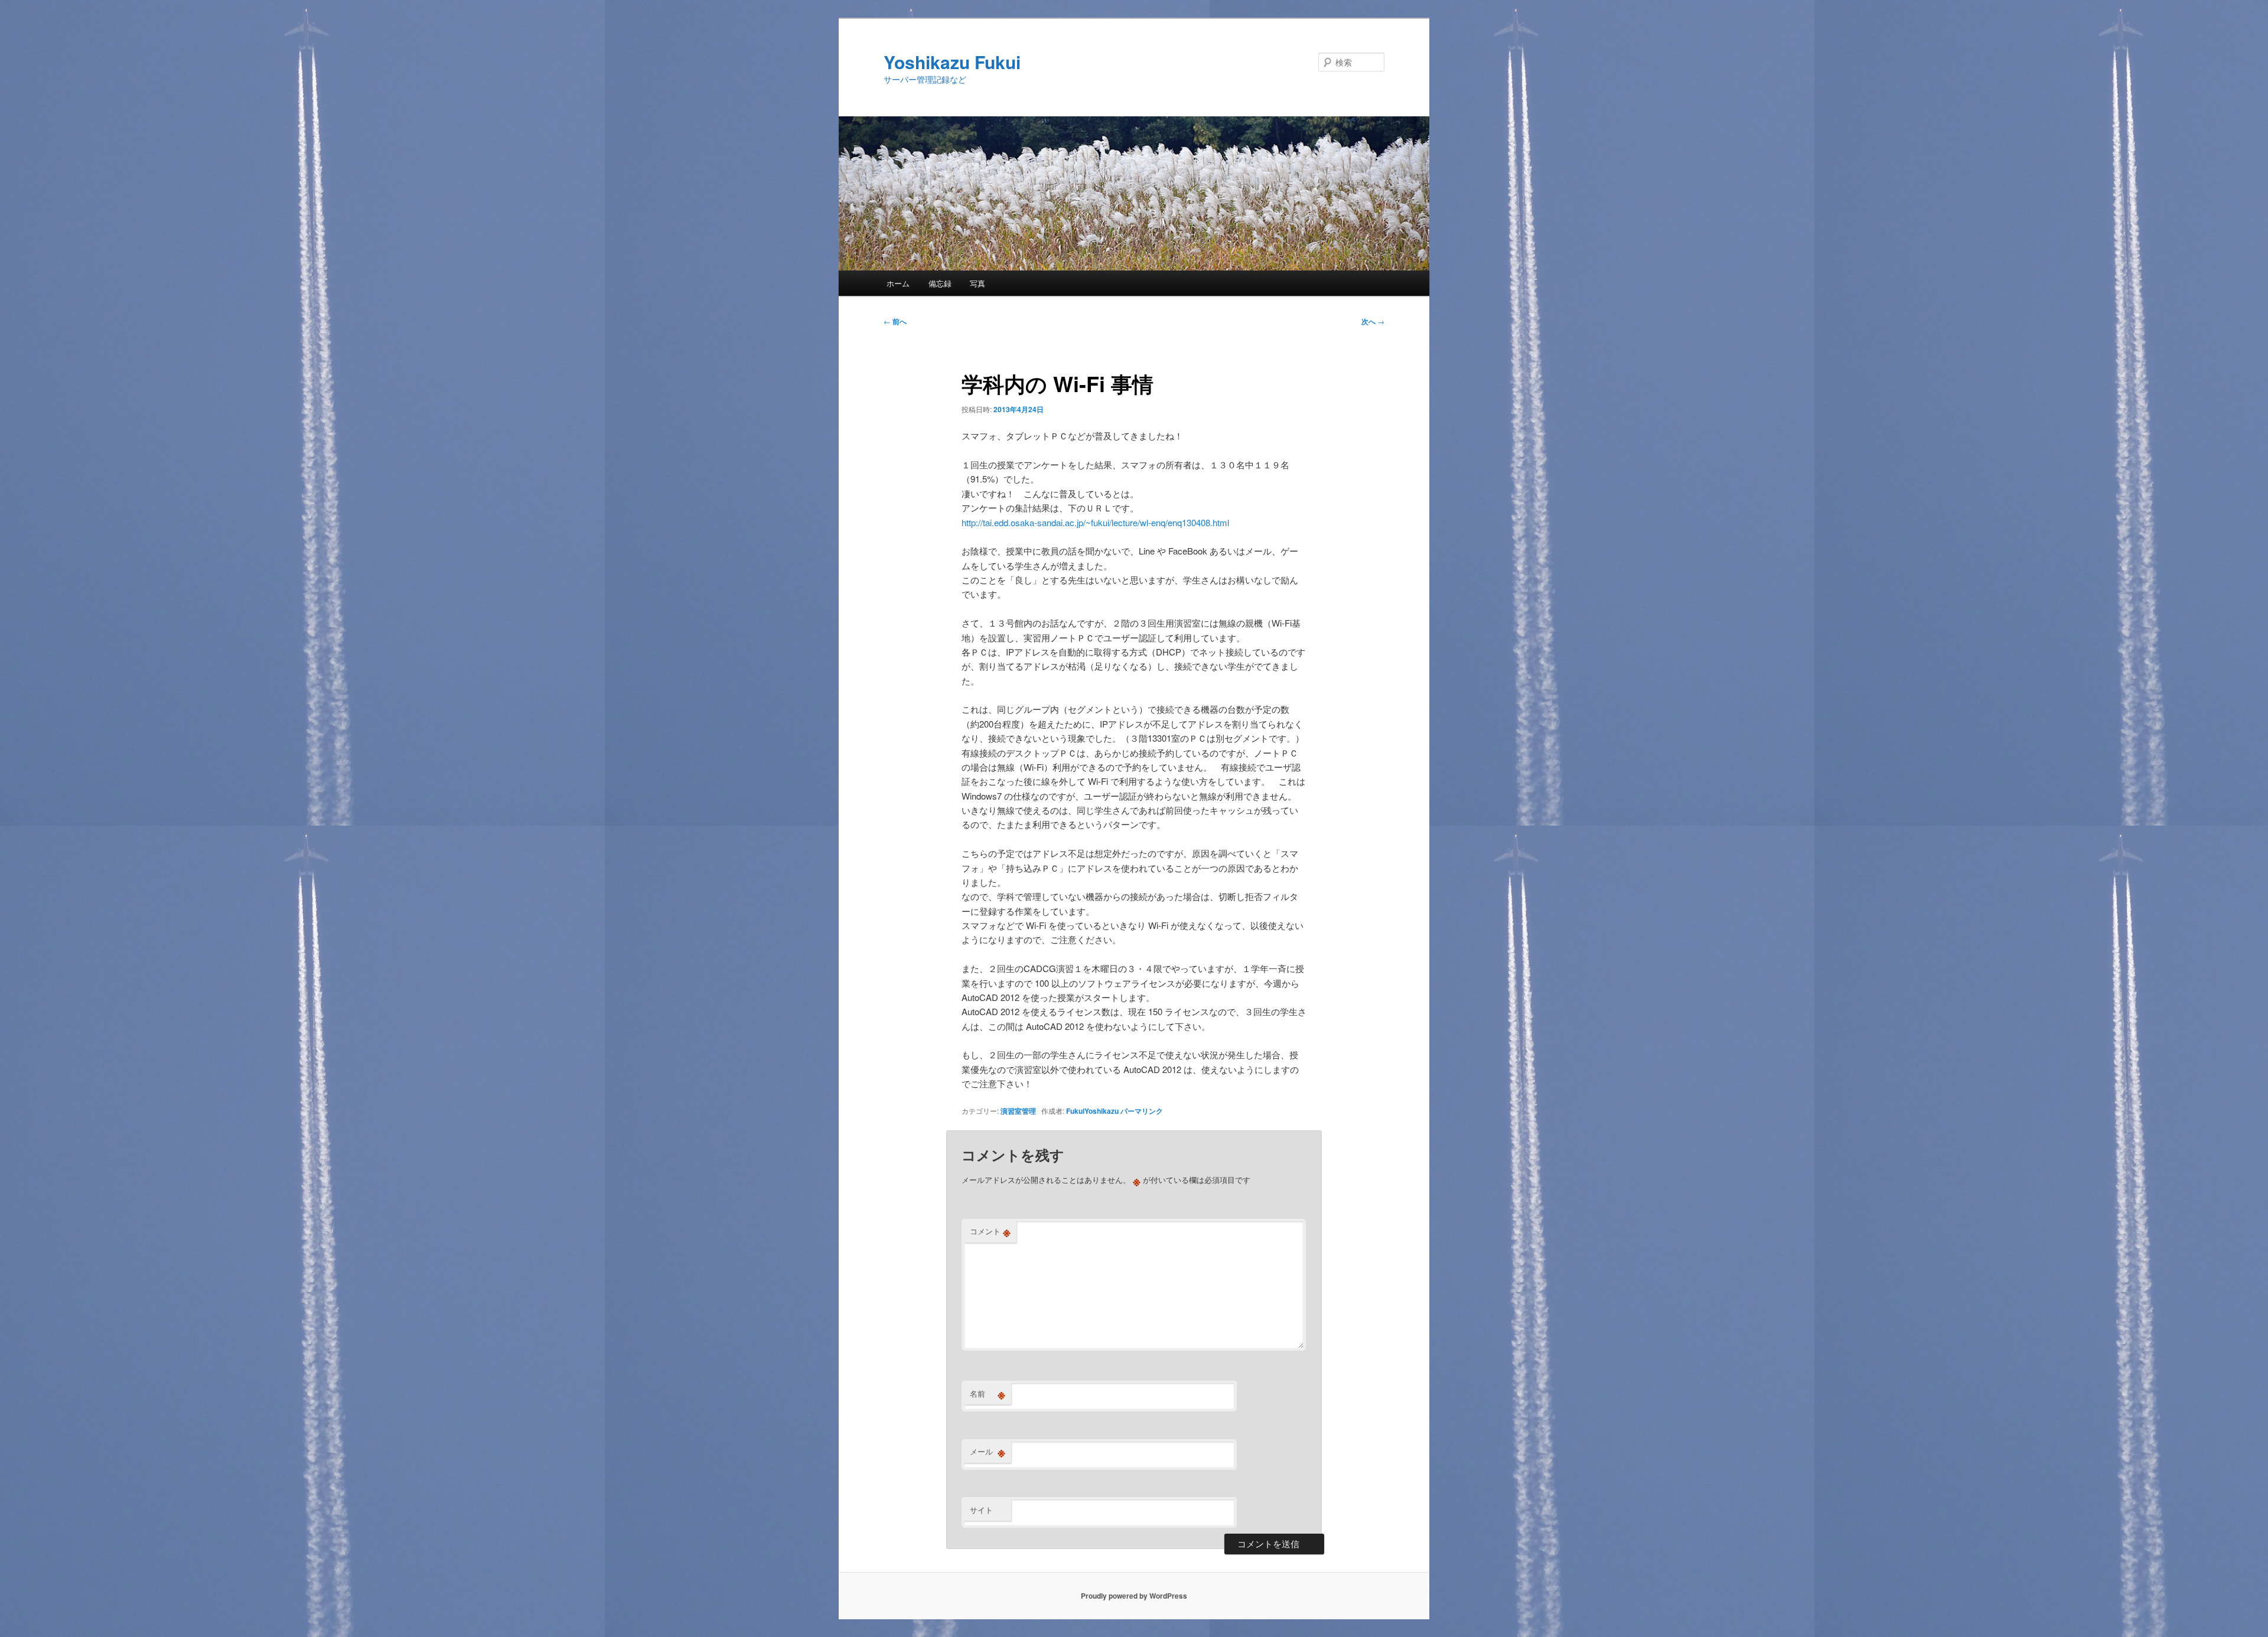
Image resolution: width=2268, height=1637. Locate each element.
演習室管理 (1018, 1111)
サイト (981, 1510)
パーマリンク (1142, 1111)
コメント (990, 1231)
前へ (895, 321)
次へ (1373, 321)
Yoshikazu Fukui (952, 62)
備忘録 (940, 283)
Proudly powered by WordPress (1134, 1596)
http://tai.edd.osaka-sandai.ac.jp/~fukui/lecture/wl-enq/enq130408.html (1095, 522)
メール (988, 1452)
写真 (977, 283)
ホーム (898, 283)
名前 (988, 1394)
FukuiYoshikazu (1092, 1111)
